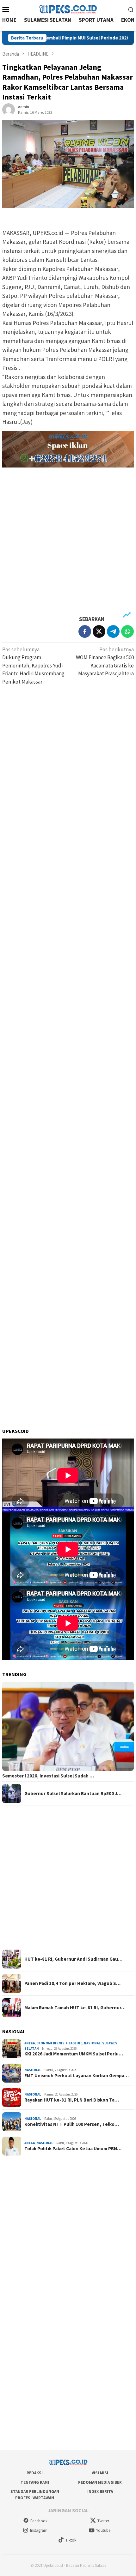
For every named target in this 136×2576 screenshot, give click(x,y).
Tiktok (71, 2540)
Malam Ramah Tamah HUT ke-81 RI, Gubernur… (75, 2008)
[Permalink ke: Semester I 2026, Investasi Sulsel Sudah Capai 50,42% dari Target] (68, 1726)
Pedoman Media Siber (100, 2482)
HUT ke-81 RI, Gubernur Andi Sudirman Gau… (73, 1959)
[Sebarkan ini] (85, 631)
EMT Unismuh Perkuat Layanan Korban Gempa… (77, 2076)
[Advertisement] (68, 542)
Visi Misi (100, 2473)
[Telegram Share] (113, 631)
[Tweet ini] (99, 631)
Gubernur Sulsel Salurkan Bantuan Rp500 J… (73, 1794)
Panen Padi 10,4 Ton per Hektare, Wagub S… (72, 1983)
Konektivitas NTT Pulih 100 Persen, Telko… (72, 2124)
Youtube (103, 2530)
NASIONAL (92, 2043)
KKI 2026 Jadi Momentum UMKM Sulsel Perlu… (74, 2054)
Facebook (39, 2521)
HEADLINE (74, 2043)
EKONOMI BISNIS (50, 2043)
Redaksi (35, 2473)
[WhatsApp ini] (127, 631)
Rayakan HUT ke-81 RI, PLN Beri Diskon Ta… (72, 2100)
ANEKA (30, 2043)
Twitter (103, 2521)
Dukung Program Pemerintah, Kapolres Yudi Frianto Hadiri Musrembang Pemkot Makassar (33, 666)
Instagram (39, 2530)
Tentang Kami (35, 2482)
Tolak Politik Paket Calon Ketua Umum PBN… (73, 2149)
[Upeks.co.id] (68, 9)
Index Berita (100, 2492)
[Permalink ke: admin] (9, 109)
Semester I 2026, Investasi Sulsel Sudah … (48, 1776)
